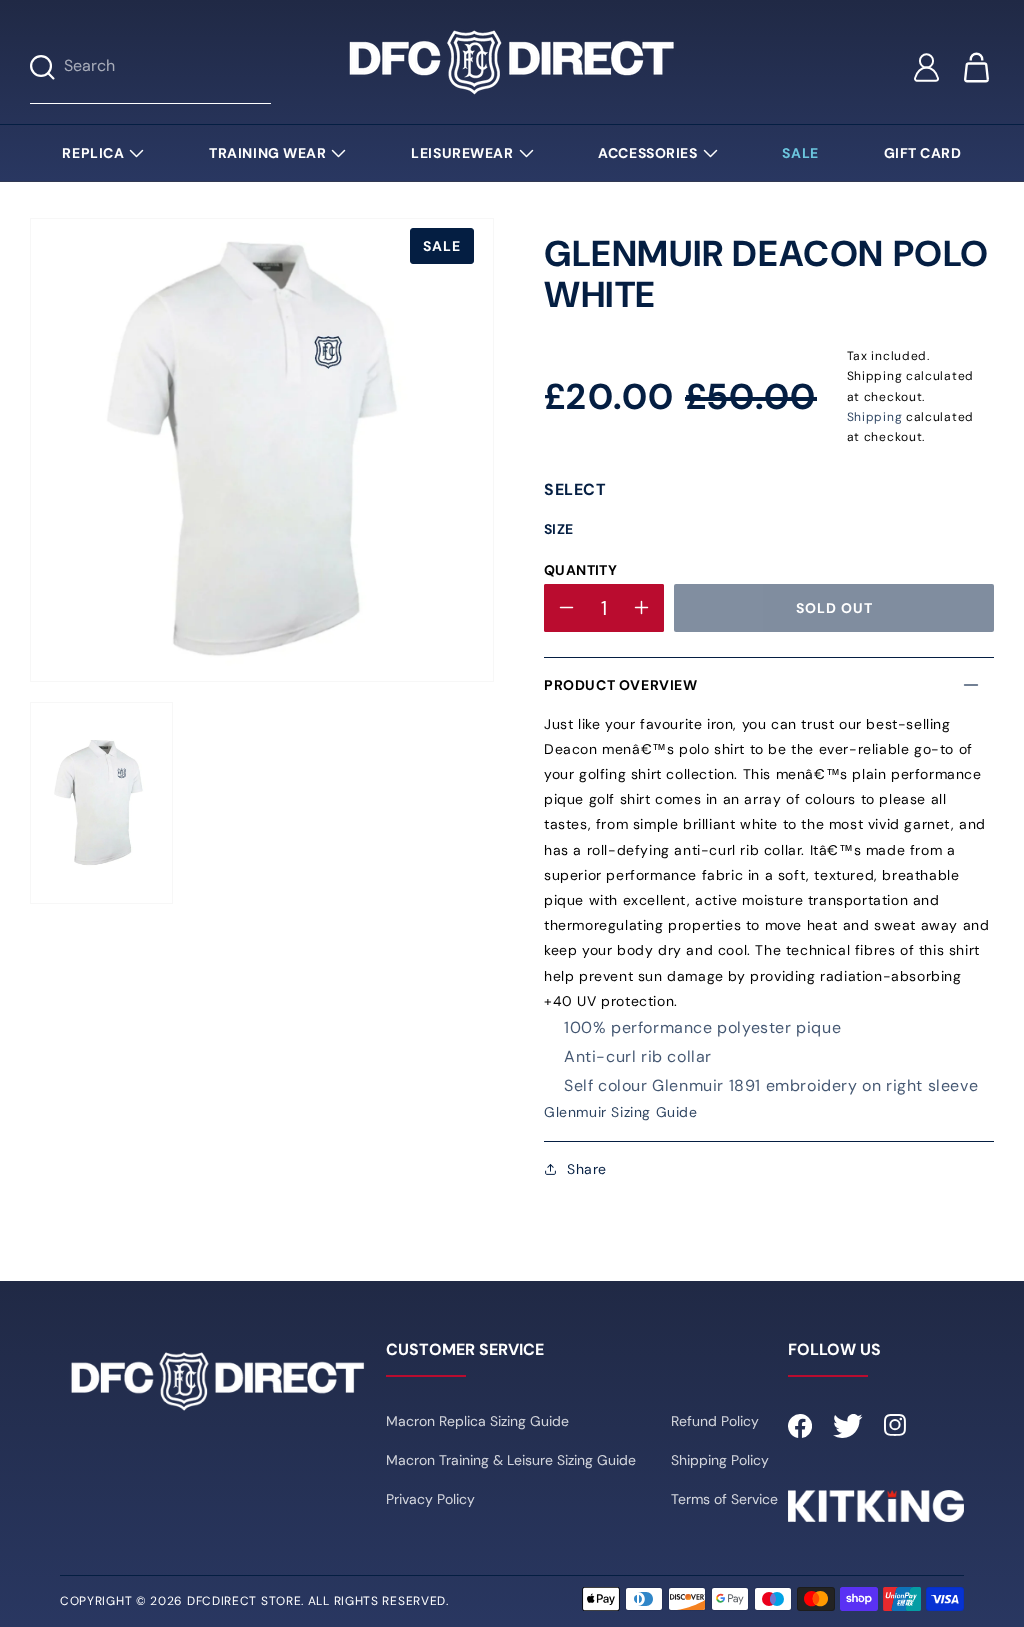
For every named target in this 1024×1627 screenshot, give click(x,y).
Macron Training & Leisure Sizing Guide (511, 1460)
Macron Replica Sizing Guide (477, 1421)
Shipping (875, 417)
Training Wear (267, 153)
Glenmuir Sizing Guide (621, 1112)
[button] (769, 685)
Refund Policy (715, 1421)
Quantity (580, 570)
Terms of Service (724, 1499)
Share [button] (587, 1169)
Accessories (647, 153)
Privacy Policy (430, 1499)
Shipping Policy (720, 1460)
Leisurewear (462, 153)
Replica (93, 153)
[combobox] (167, 67)
